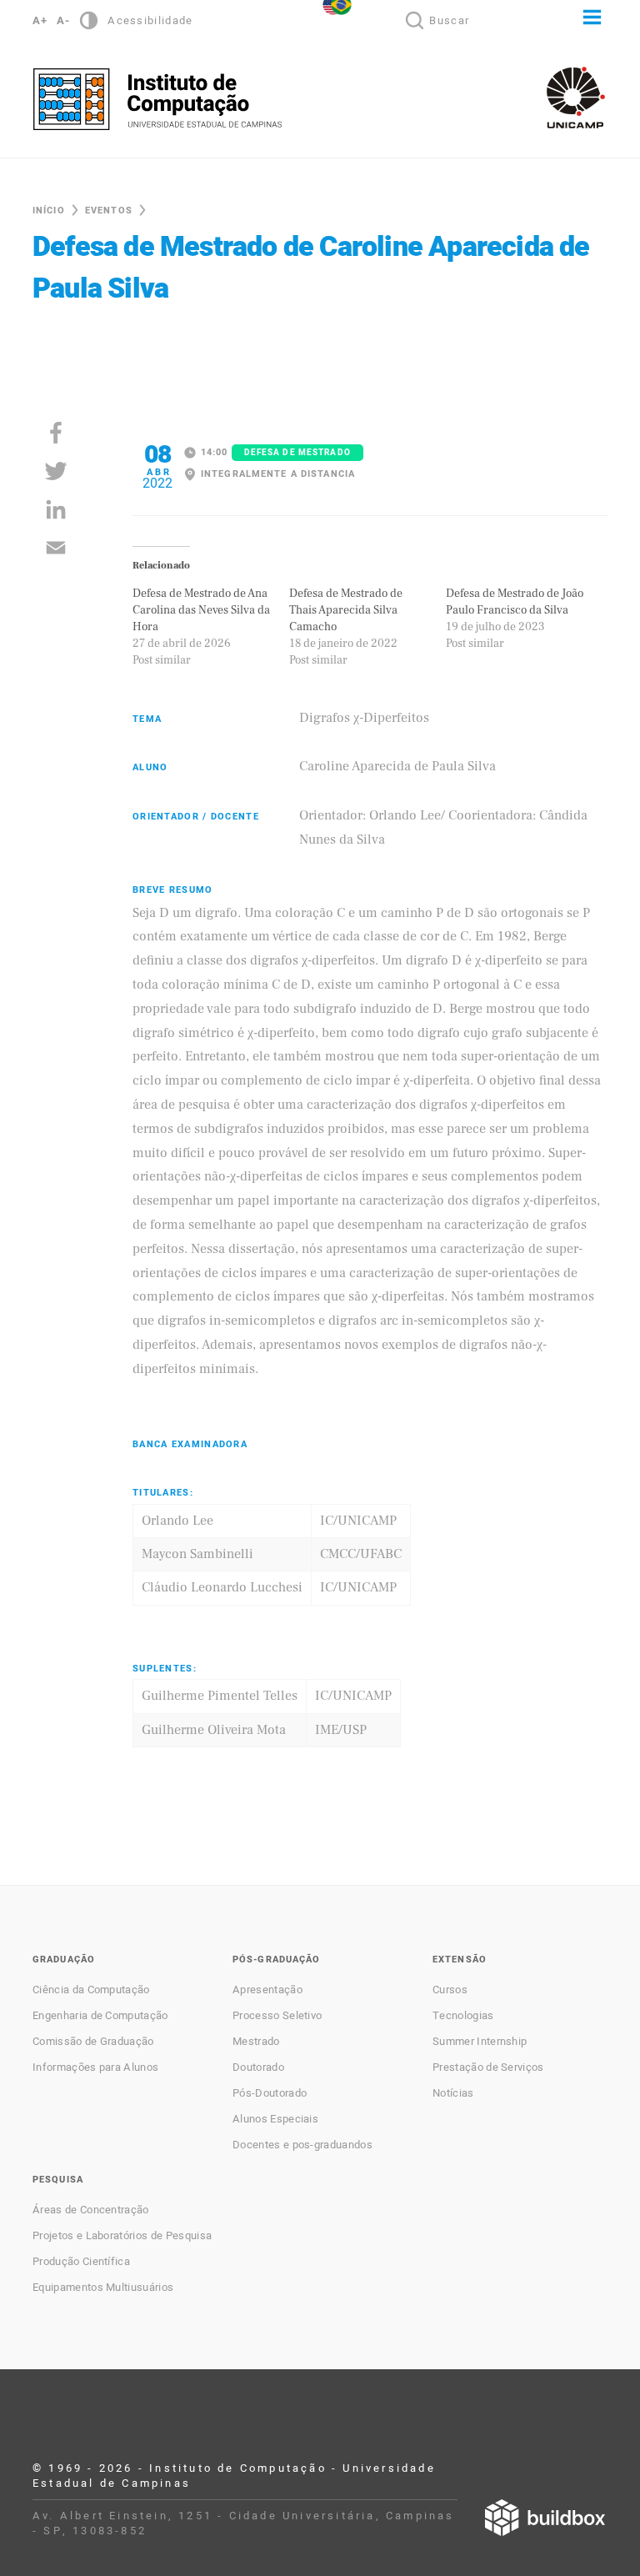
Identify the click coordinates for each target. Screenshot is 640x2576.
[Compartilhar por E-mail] (56, 548)
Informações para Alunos (95, 2067)
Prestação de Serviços (488, 2067)
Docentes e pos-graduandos (302, 2145)
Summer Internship (480, 2042)
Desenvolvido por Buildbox (545, 2518)
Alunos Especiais (275, 2119)
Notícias (453, 2093)
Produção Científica (81, 2262)
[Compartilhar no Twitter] (56, 471)
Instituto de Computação (157, 99)
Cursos (450, 1990)
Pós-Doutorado (270, 2093)
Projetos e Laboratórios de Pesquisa (122, 2236)
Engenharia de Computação (100, 2016)
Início (49, 210)
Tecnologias (463, 2016)
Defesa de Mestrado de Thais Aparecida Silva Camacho (346, 610)
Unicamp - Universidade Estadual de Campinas (576, 98)
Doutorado (258, 2067)
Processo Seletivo (277, 2016)
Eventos (109, 210)
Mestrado (256, 2042)
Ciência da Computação (91, 1990)
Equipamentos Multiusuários (103, 2288)
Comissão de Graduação (93, 2042)
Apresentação (267, 1990)
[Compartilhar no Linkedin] (56, 509)
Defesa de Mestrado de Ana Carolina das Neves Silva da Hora (201, 610)
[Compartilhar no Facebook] (56, 433)
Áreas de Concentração (91, 2210)
